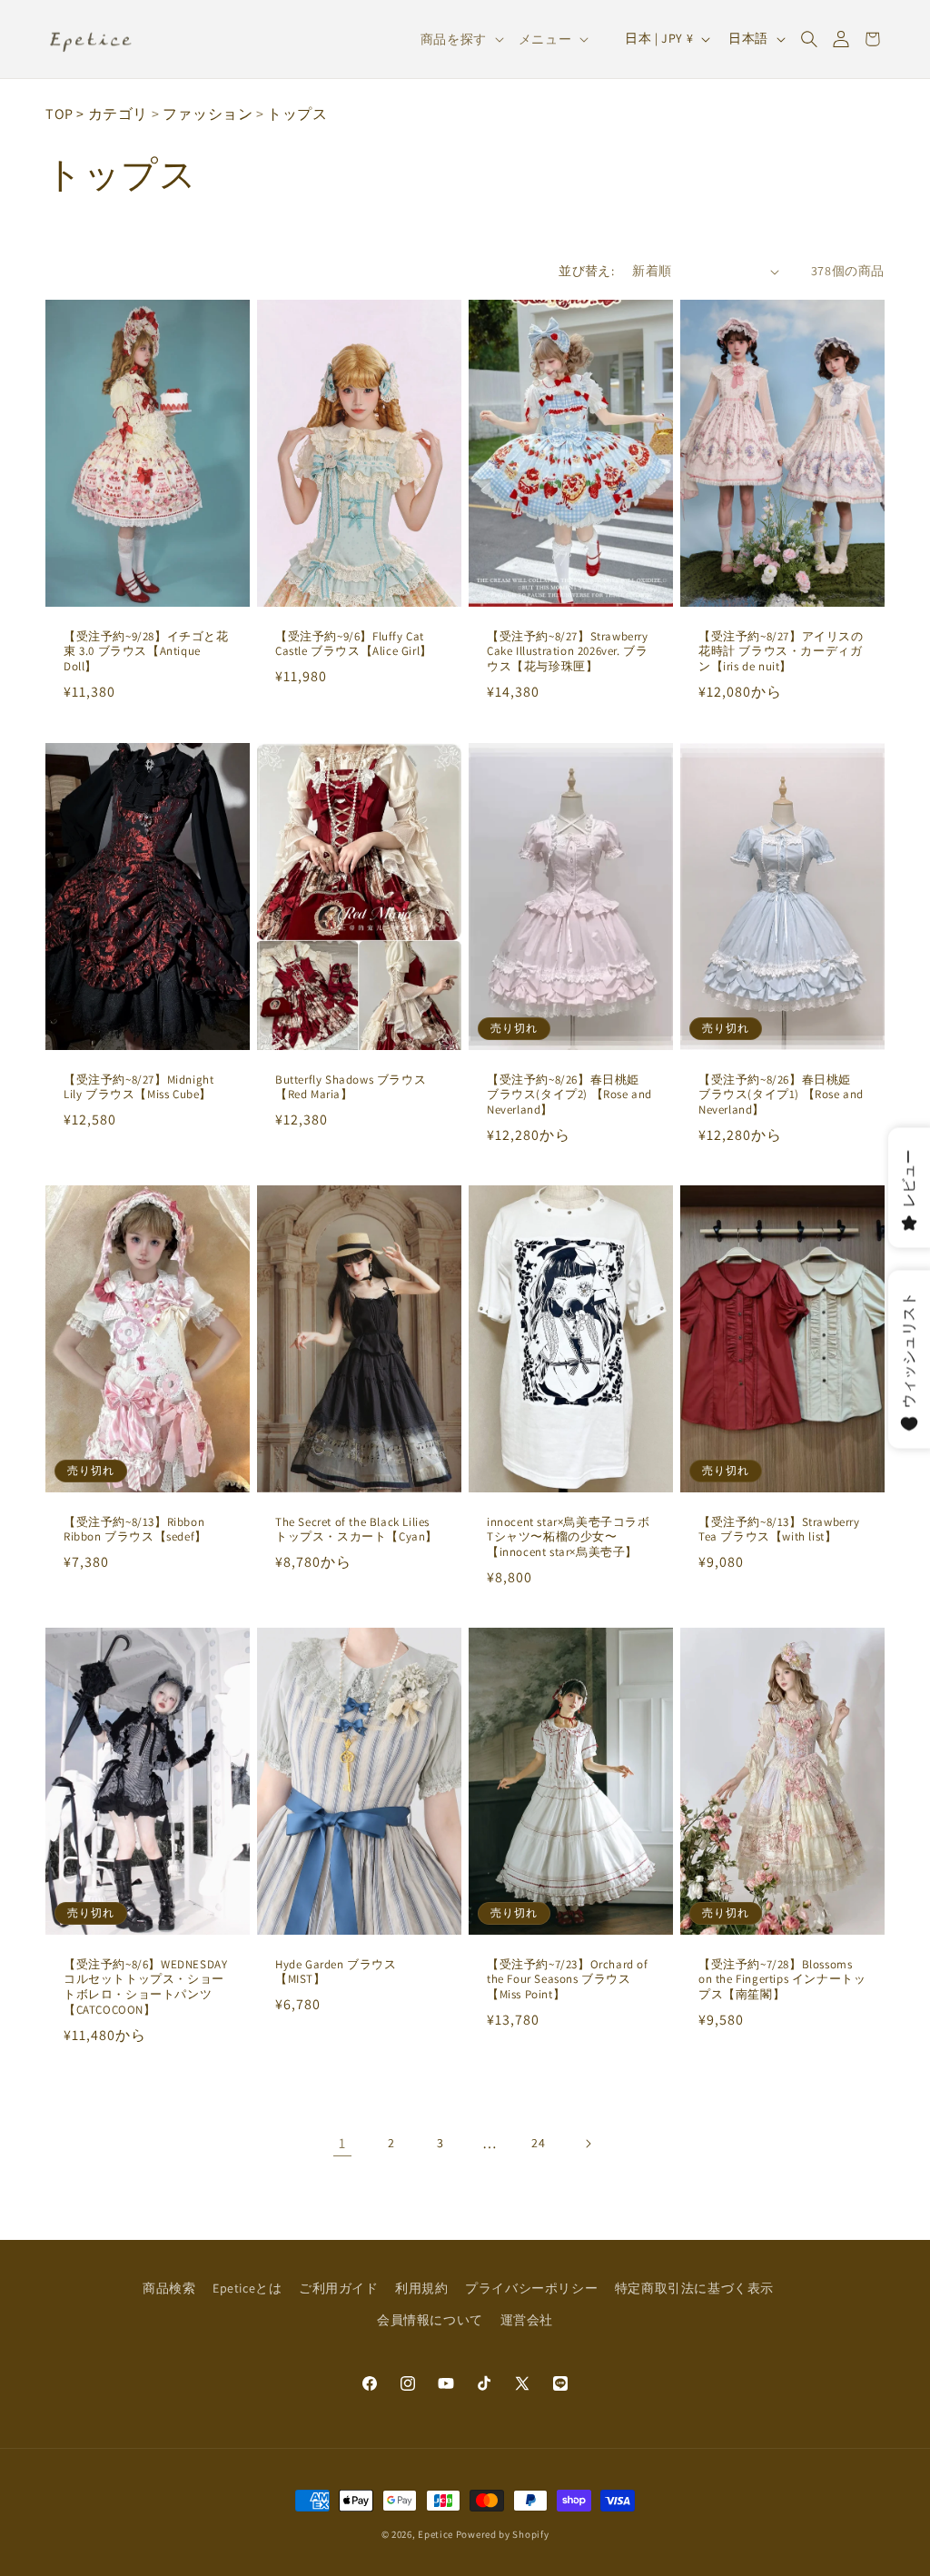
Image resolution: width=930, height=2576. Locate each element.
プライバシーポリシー (531, 2288)
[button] (809, 39)
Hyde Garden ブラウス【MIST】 (336, 1972)
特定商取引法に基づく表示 (694, 2288)
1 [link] (342, 2143)
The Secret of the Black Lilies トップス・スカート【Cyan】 (356, 1529)
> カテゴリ (112, 114)
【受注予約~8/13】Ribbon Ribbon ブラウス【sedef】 (135, 1529)
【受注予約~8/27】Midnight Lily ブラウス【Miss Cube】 (139, 1087)
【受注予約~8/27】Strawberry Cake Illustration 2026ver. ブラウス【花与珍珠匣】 (568, 652)
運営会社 (527, 2320)
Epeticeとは (247, 2288)
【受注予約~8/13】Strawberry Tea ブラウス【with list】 (779, 1529)
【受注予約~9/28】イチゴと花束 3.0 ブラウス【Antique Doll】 (146, 652)
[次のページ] (588, 2144)
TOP (59, 114)
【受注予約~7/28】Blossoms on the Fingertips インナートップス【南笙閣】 (782, 1979)
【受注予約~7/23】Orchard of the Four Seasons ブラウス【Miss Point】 (568, 1979)
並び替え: (586, 271)
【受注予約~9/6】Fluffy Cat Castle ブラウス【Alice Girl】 (354, 644)
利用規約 (421, 2288)
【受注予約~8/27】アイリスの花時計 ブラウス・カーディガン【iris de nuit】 (781, 652)
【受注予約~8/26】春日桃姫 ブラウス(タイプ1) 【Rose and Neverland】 (781, 1095)
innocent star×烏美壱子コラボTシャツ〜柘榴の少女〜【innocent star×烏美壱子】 (569, 1537)
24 (538, 2143)
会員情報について (430, 2320)
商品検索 (169, 2288)
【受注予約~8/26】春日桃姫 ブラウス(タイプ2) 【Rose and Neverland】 (569, 1095)
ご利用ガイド (339, 2288)
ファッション (208, 114)
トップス (297, 114)
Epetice (435, 2534)
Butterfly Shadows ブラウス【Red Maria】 (351, 1087)
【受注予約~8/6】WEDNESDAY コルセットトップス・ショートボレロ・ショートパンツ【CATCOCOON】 (145, 1987)
